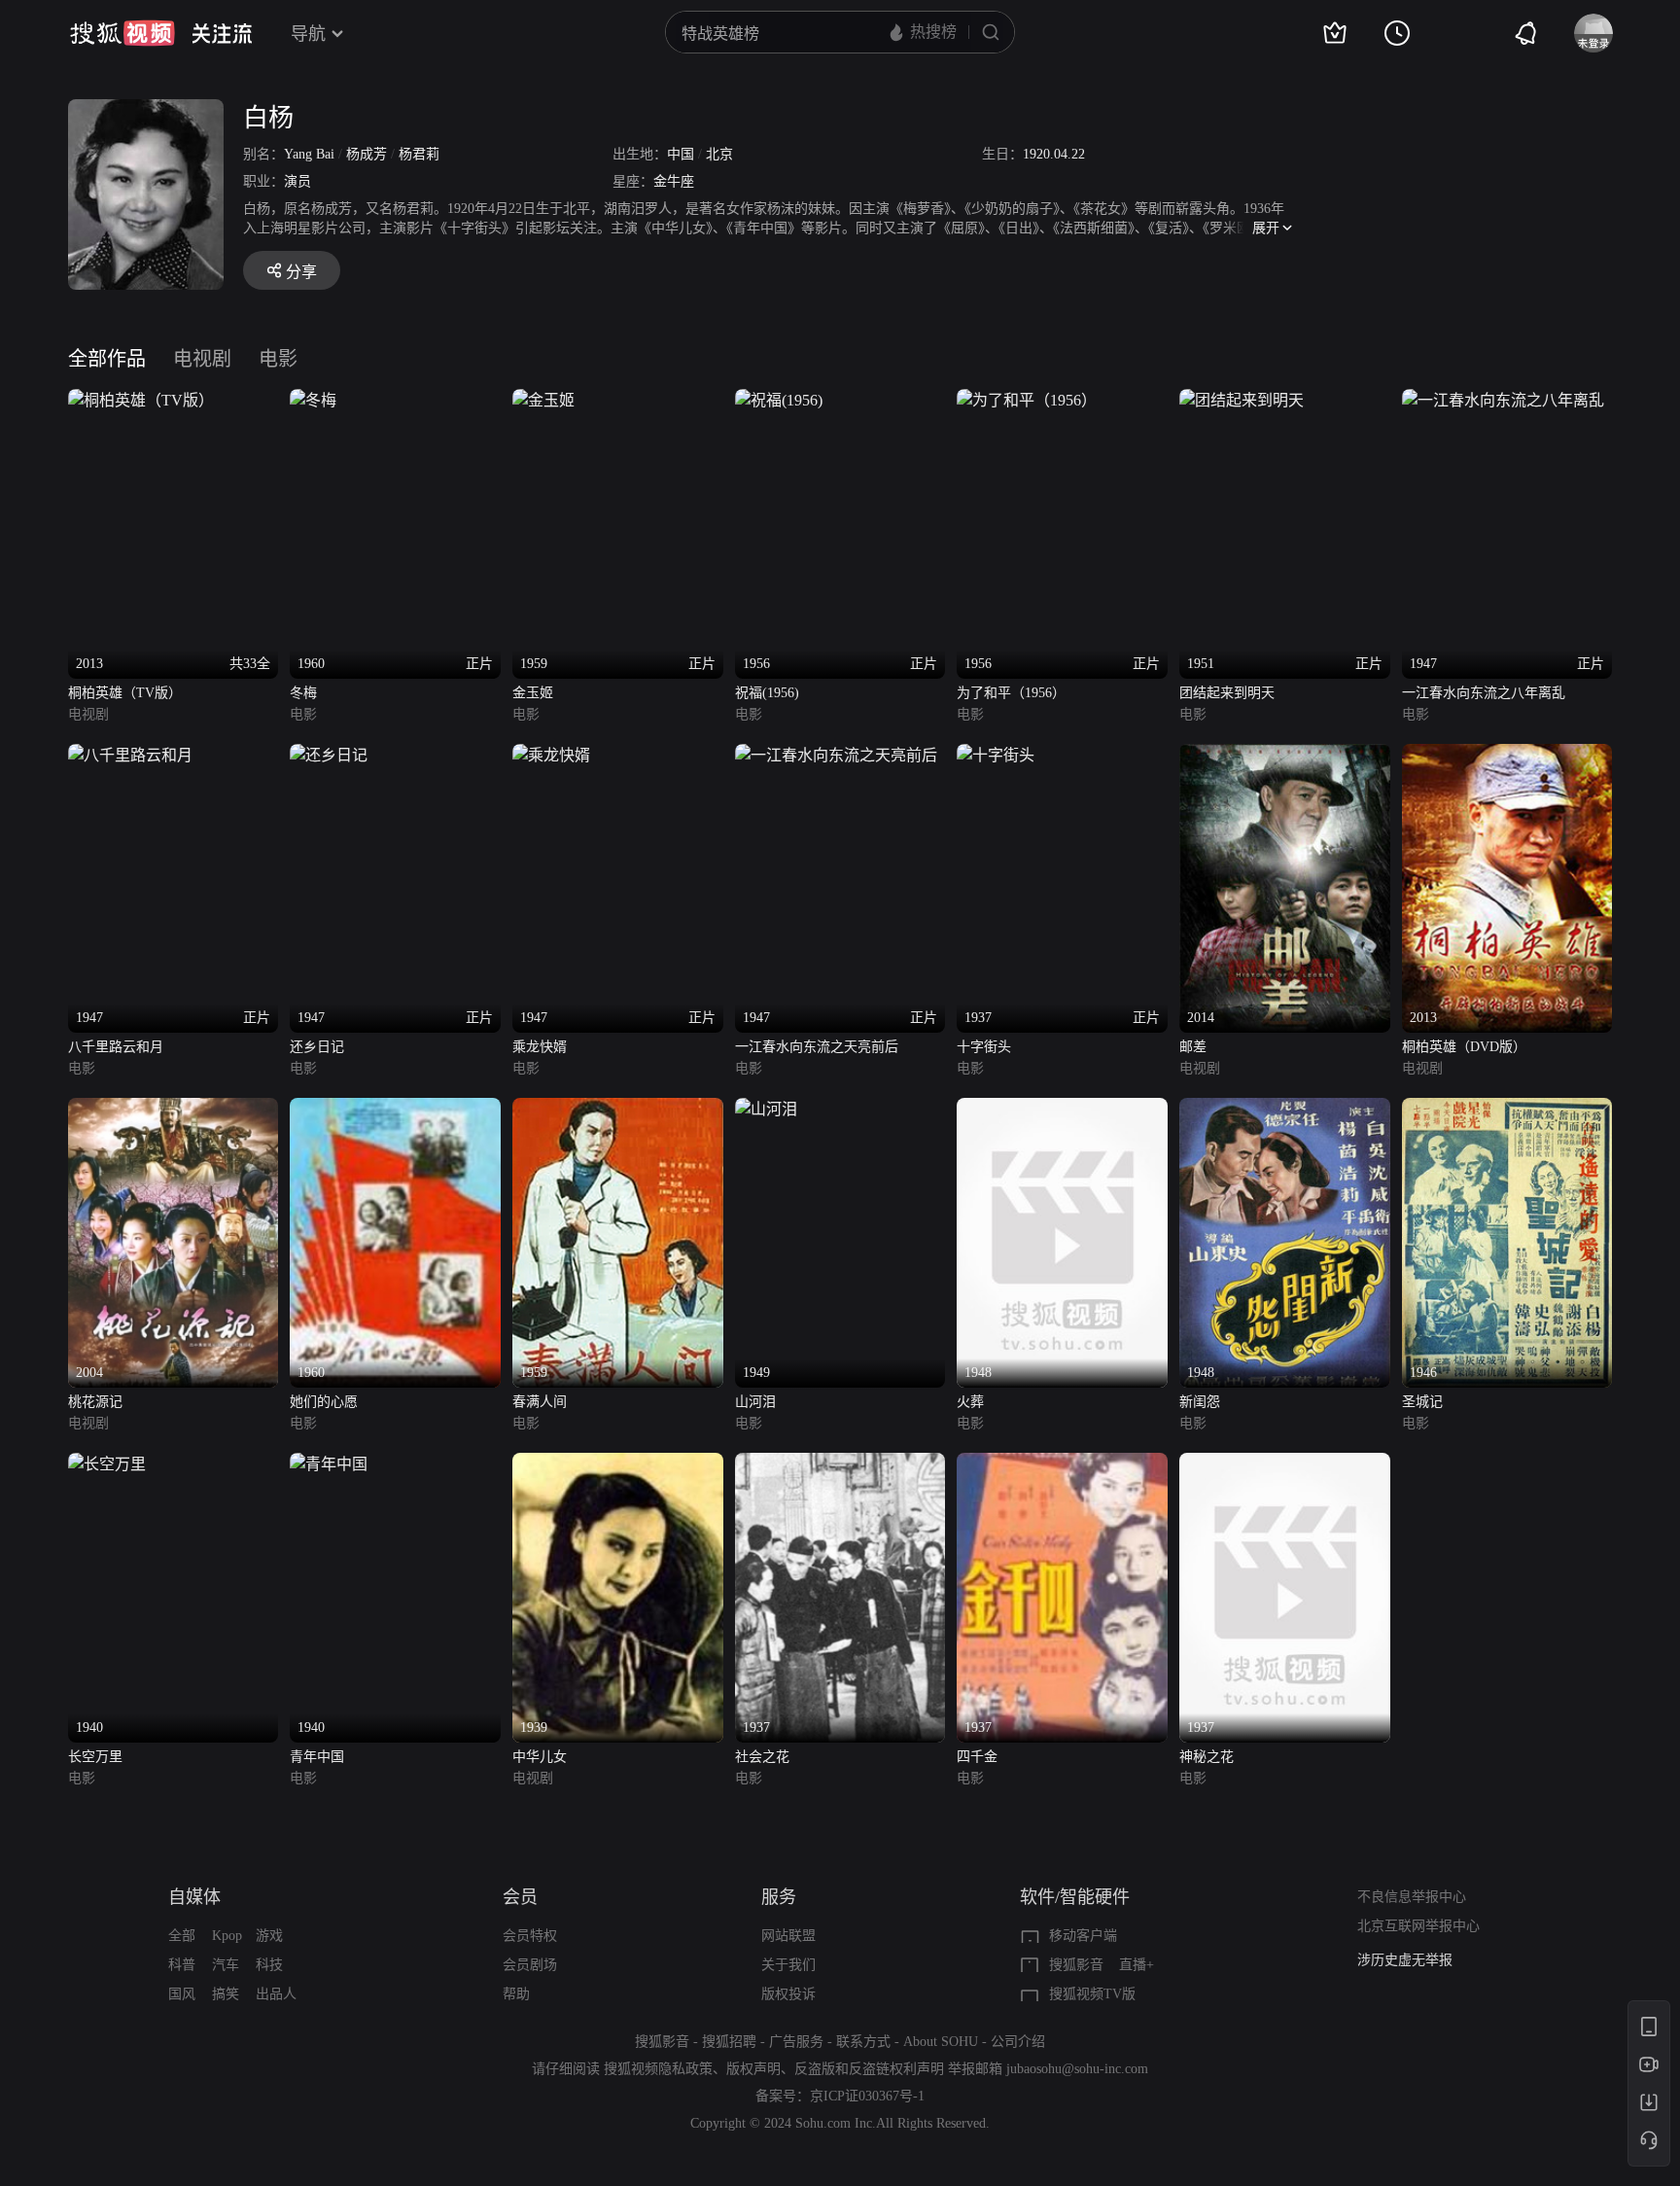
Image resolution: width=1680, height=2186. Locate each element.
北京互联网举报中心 (1418, 1926)
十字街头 (984, 1047)
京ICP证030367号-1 (867, 2096)
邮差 (1193, 1047)
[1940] (107, 1464)
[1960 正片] (313, 400)
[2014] (1285, 755)
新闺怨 (1200, 1402)
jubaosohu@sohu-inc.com (1077, 2069)
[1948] (1062, 1109)
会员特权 (530, 1936)
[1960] (395, 1109)
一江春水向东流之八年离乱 (1484, 693)
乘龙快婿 (540, 1047)
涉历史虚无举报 (1405, 1960)
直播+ (1137, 1965)
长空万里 (95, 1757)
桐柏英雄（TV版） (125, 693)
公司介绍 (1018, 2042)
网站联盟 (788, 1936)
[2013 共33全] (141, 400)
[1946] (1507, 1109)
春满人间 (540, 1402)
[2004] (174, 1109)
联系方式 (863, 2042)
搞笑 (226, 1994)
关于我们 (788, 1965)
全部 (182, 1936)
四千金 (977, 1757)
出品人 (276, 1994)
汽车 (226, 1965)
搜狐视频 (122, 33)
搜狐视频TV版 (1092, 1994)
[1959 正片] (543, 400)
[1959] (618, 1109)
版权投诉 (788, 1994)
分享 (301, 272)
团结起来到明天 (1227, 693)
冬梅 (303, 693)
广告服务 (796, 2042)
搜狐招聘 (729, 2042)
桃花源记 (95, 1402)
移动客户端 (1083, 1936)
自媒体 (194, 1897)
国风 (182, 1994)
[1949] (766, 1109)
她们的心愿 (324, 1402)
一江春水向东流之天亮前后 (817, 1047)
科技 (269, 1965)
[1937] (840, 1464)
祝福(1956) (767, 693)
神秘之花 (1207, 1757)
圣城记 (1422, 1402)
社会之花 (762, 1757)
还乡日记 (317, 1047)
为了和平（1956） (1011, 693)
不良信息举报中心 (1412, 1897)
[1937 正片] (996, 755)
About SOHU (941, 2042)
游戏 (269, 1936)
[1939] (618, 1464)
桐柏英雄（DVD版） (1464, 1047)
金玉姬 (533, 693)
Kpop (227, 1936)
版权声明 (753, 2069)
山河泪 (755, 1402)
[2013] (1507, 755)
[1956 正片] (779, 400)
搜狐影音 (1076, 1965)
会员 (520, 1897)
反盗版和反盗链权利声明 (869, 2069)
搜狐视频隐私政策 (658, 2069)
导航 (308, 34)
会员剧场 (530, 1965)
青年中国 (317, 1757)
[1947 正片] (1503, 400)
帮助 (516, 1994)
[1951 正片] (1242, 400)
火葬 (970, 1402)
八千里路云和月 (116, 1047)
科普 (182, 1965)
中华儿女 (540, 1757)
